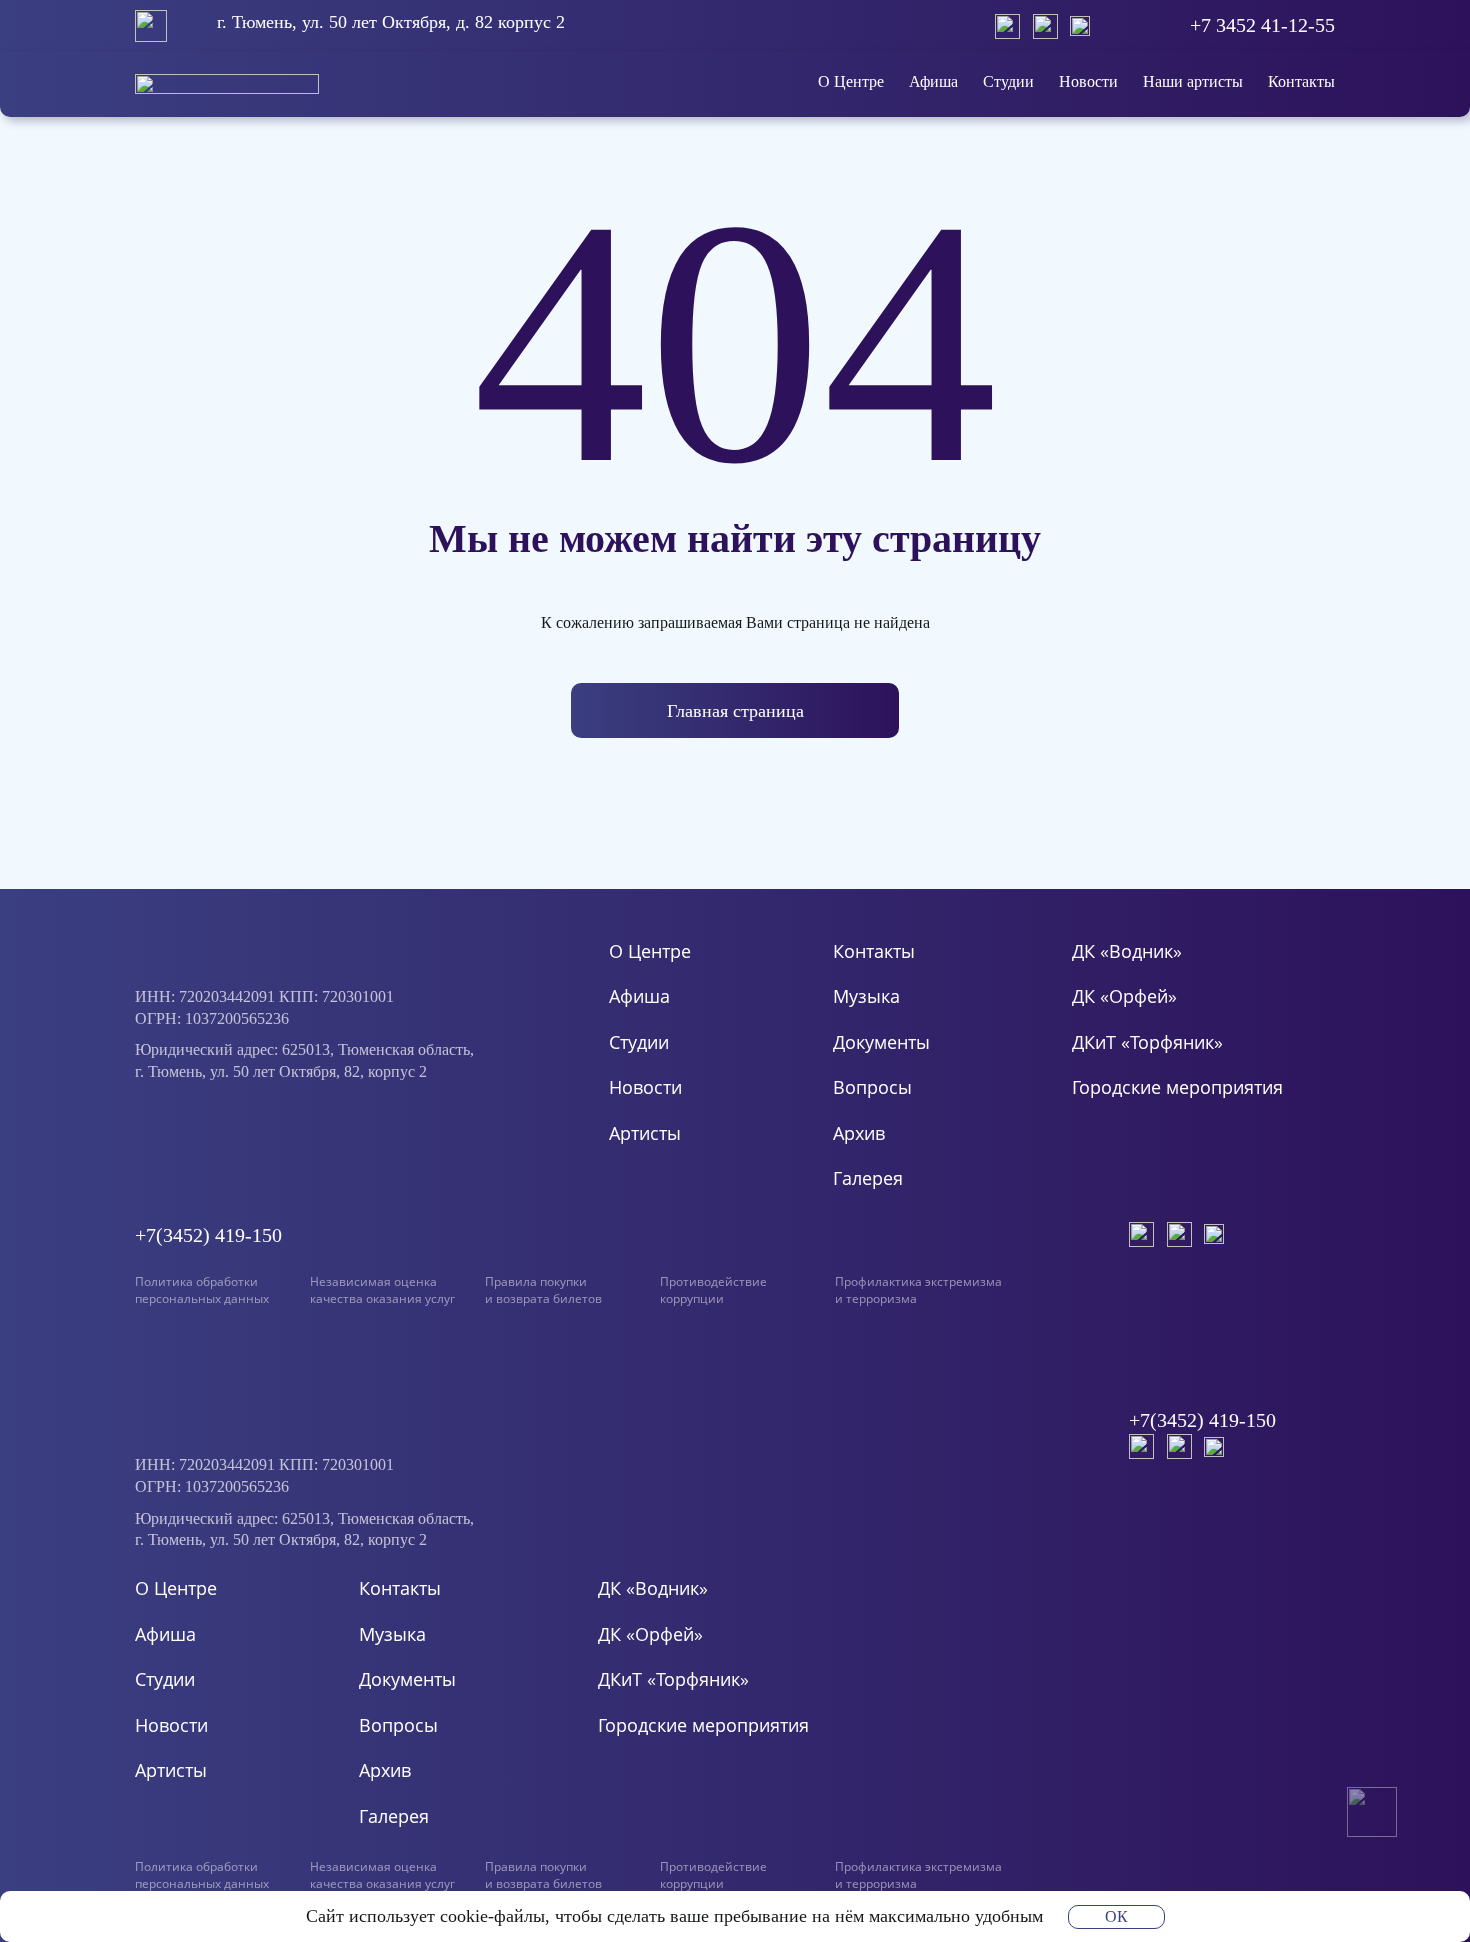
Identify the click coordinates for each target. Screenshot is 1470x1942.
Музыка (866, 996)
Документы (881, 1042)
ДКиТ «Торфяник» (1147, 1042)
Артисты (645, 1133)
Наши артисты (1193, 81)
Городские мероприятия (1177, 1087)
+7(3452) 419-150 (208, 1235)
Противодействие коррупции (713, 1290)
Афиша (933, 81)
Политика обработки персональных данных (202, 1290)
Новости (1088, 81)
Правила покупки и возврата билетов (543, 1290)
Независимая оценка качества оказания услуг (382, 1290)
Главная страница (735, 711)
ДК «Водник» (1127, 951)
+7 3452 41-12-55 (1262, 25)
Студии (1008, 81)
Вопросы (872, 1087)
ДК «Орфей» (1124, 996)
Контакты (1301, 81)
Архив (859, 1133)
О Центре (851, 81)
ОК (1116, 1916)
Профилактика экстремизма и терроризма (918, 1290)
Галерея (868, 1178)
